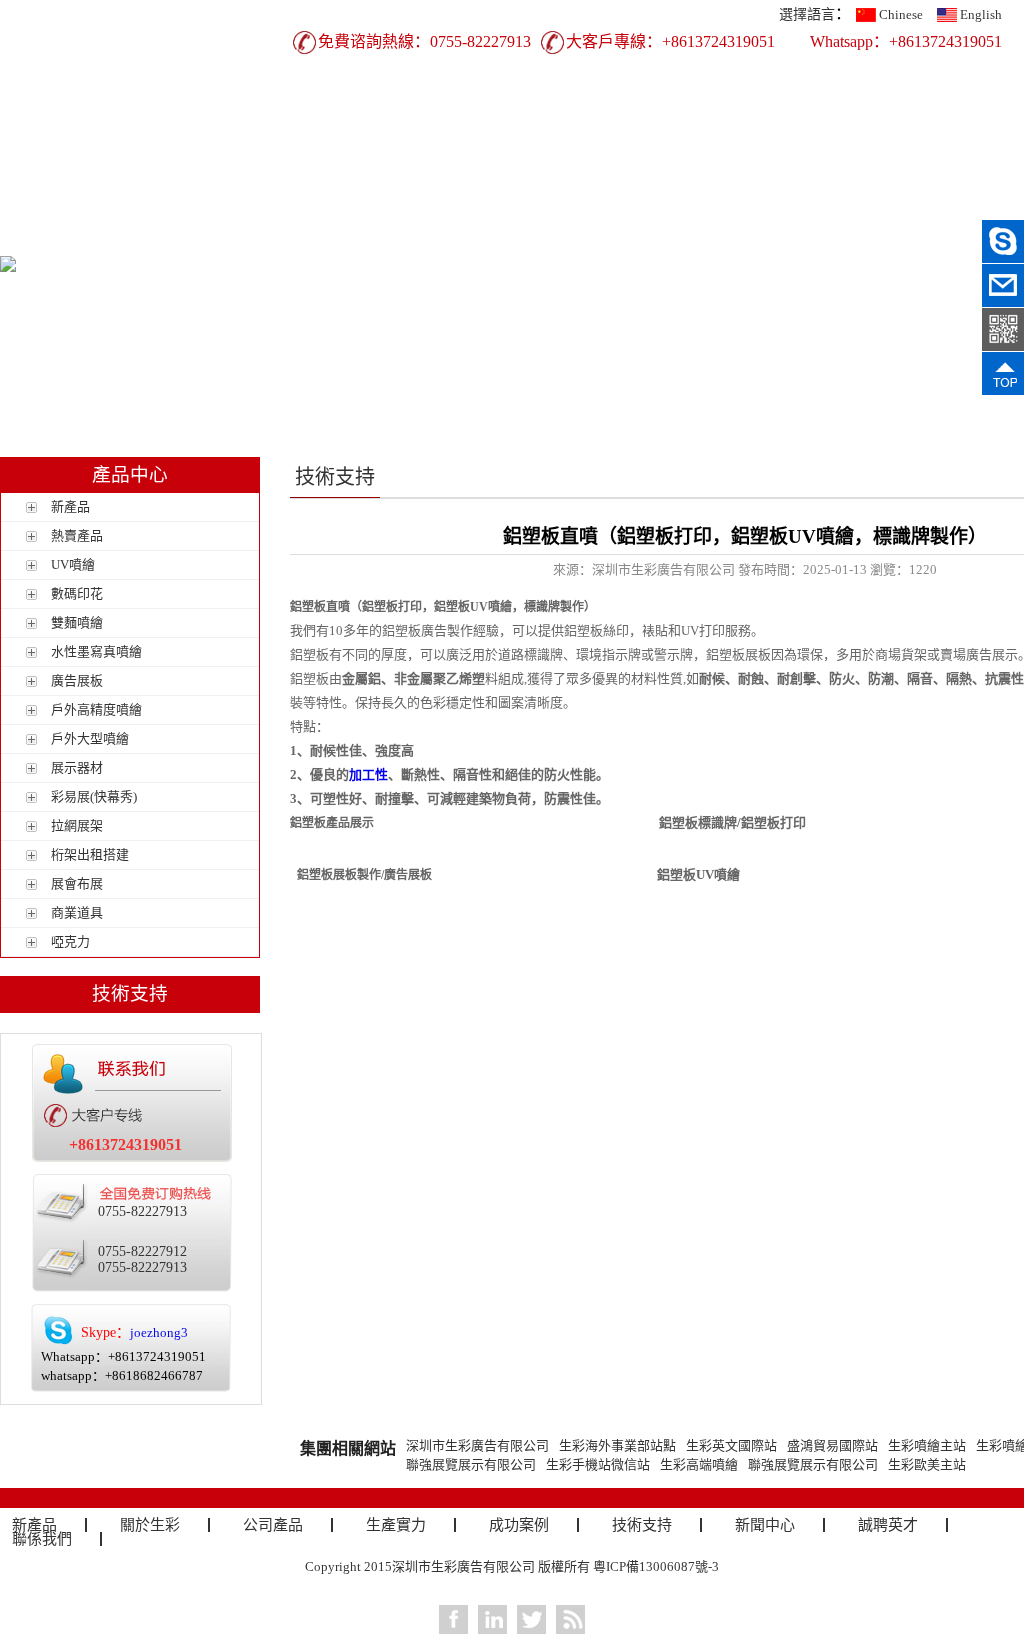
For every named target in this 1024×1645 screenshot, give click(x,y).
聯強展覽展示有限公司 (471, 1464)
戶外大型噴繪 (90, 738)
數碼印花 (77, 593)
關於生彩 (287, 206)
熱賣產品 (77, 535)
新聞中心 (837, 206)
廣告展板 (77, 680)
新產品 (177, 206)
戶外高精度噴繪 (96, 709)
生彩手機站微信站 (598, 1464)
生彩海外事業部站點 (617, 1445)
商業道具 (77, 912)
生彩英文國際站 (731, 1445)
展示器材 (77, 767)
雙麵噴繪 (77, 622)
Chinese (901, 14)
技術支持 (727, 206)
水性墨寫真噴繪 (96, 651)
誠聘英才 (947, 206)
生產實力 (507, 206)
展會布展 (77, 883)
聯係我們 (67, 239)
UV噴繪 (73, 564)
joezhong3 (159, 1332)
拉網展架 (77, 825)
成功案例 (617, 206)
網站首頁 (67, 206)
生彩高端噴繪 (699, 1464)
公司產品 (397, 206)
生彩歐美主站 (927, 1464)
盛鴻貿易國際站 (832, 1445)
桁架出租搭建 (90, 854)
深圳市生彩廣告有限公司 (477, 1445)
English (981, 14)
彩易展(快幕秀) (94, 796)
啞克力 (70, 941)
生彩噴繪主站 (927, 1445)
